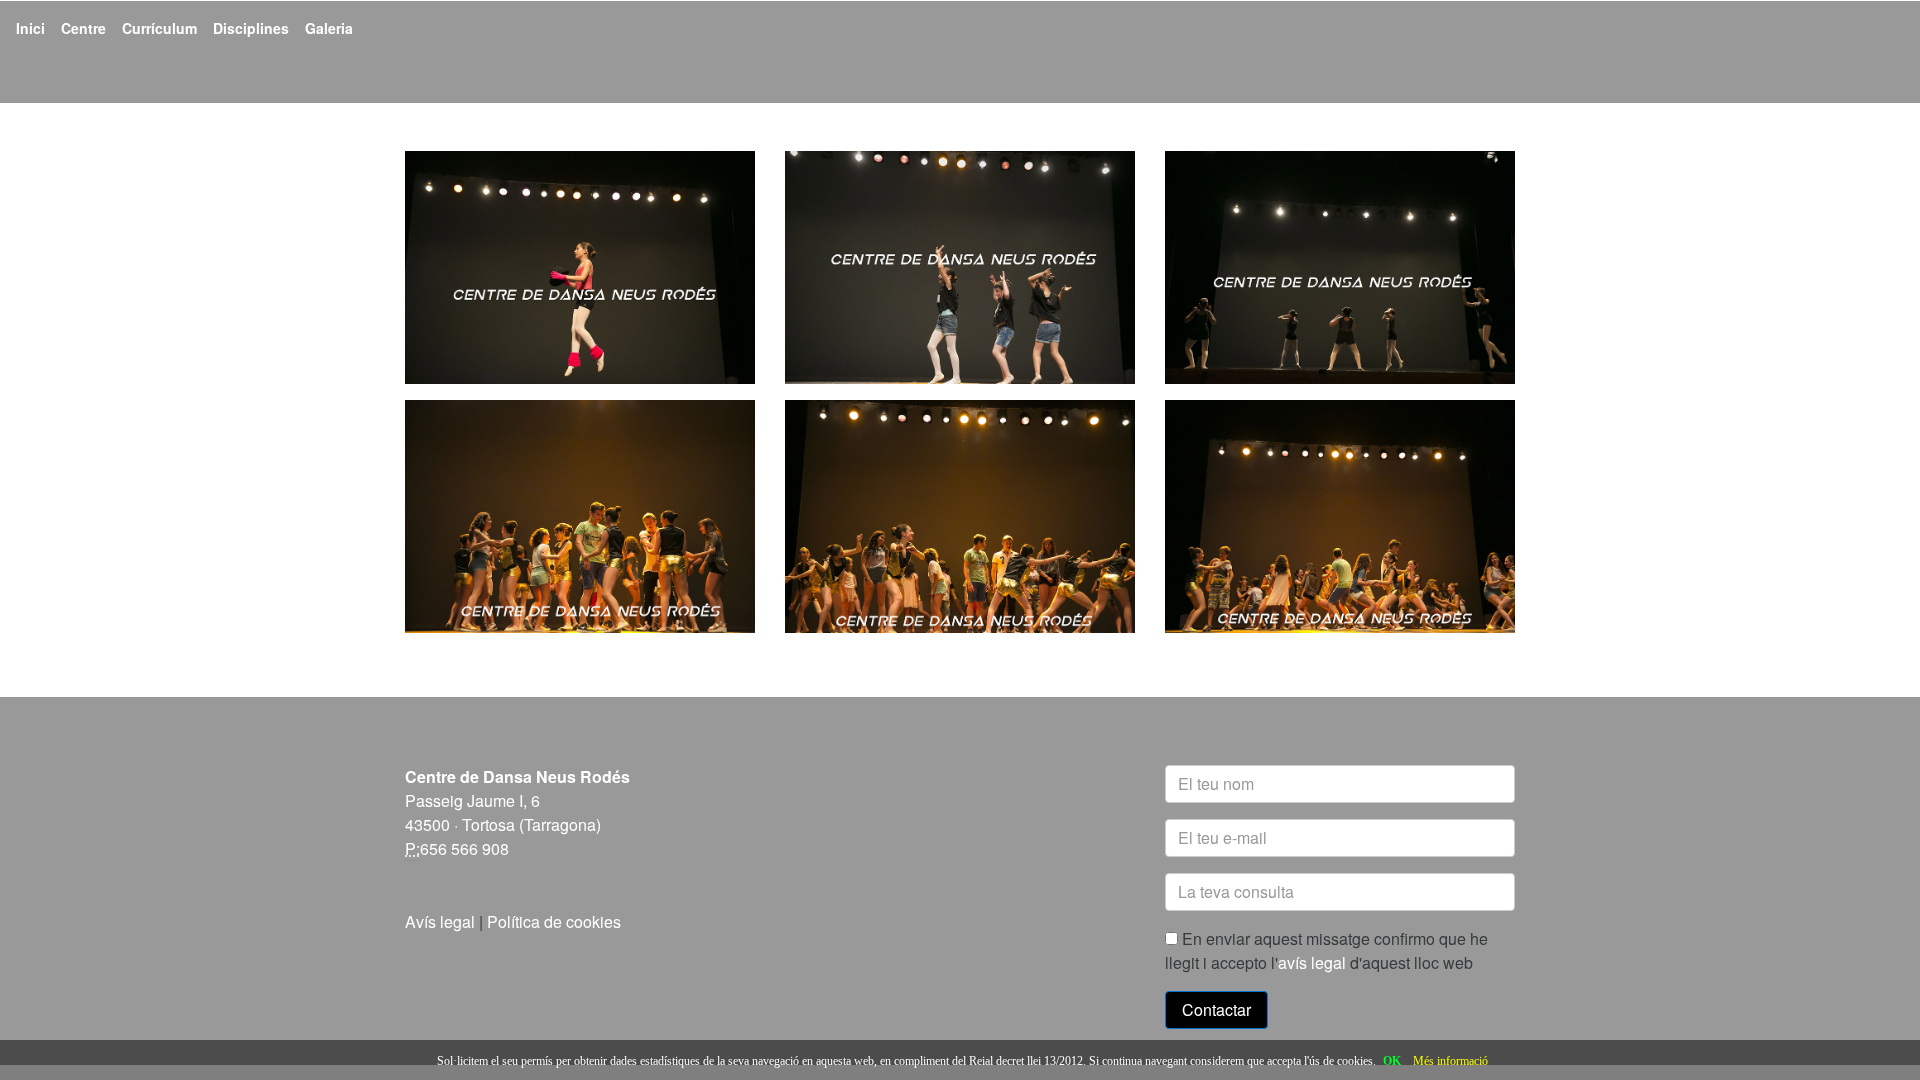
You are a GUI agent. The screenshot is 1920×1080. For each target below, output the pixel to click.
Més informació (1450, 1061)
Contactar (1216, 1009)
